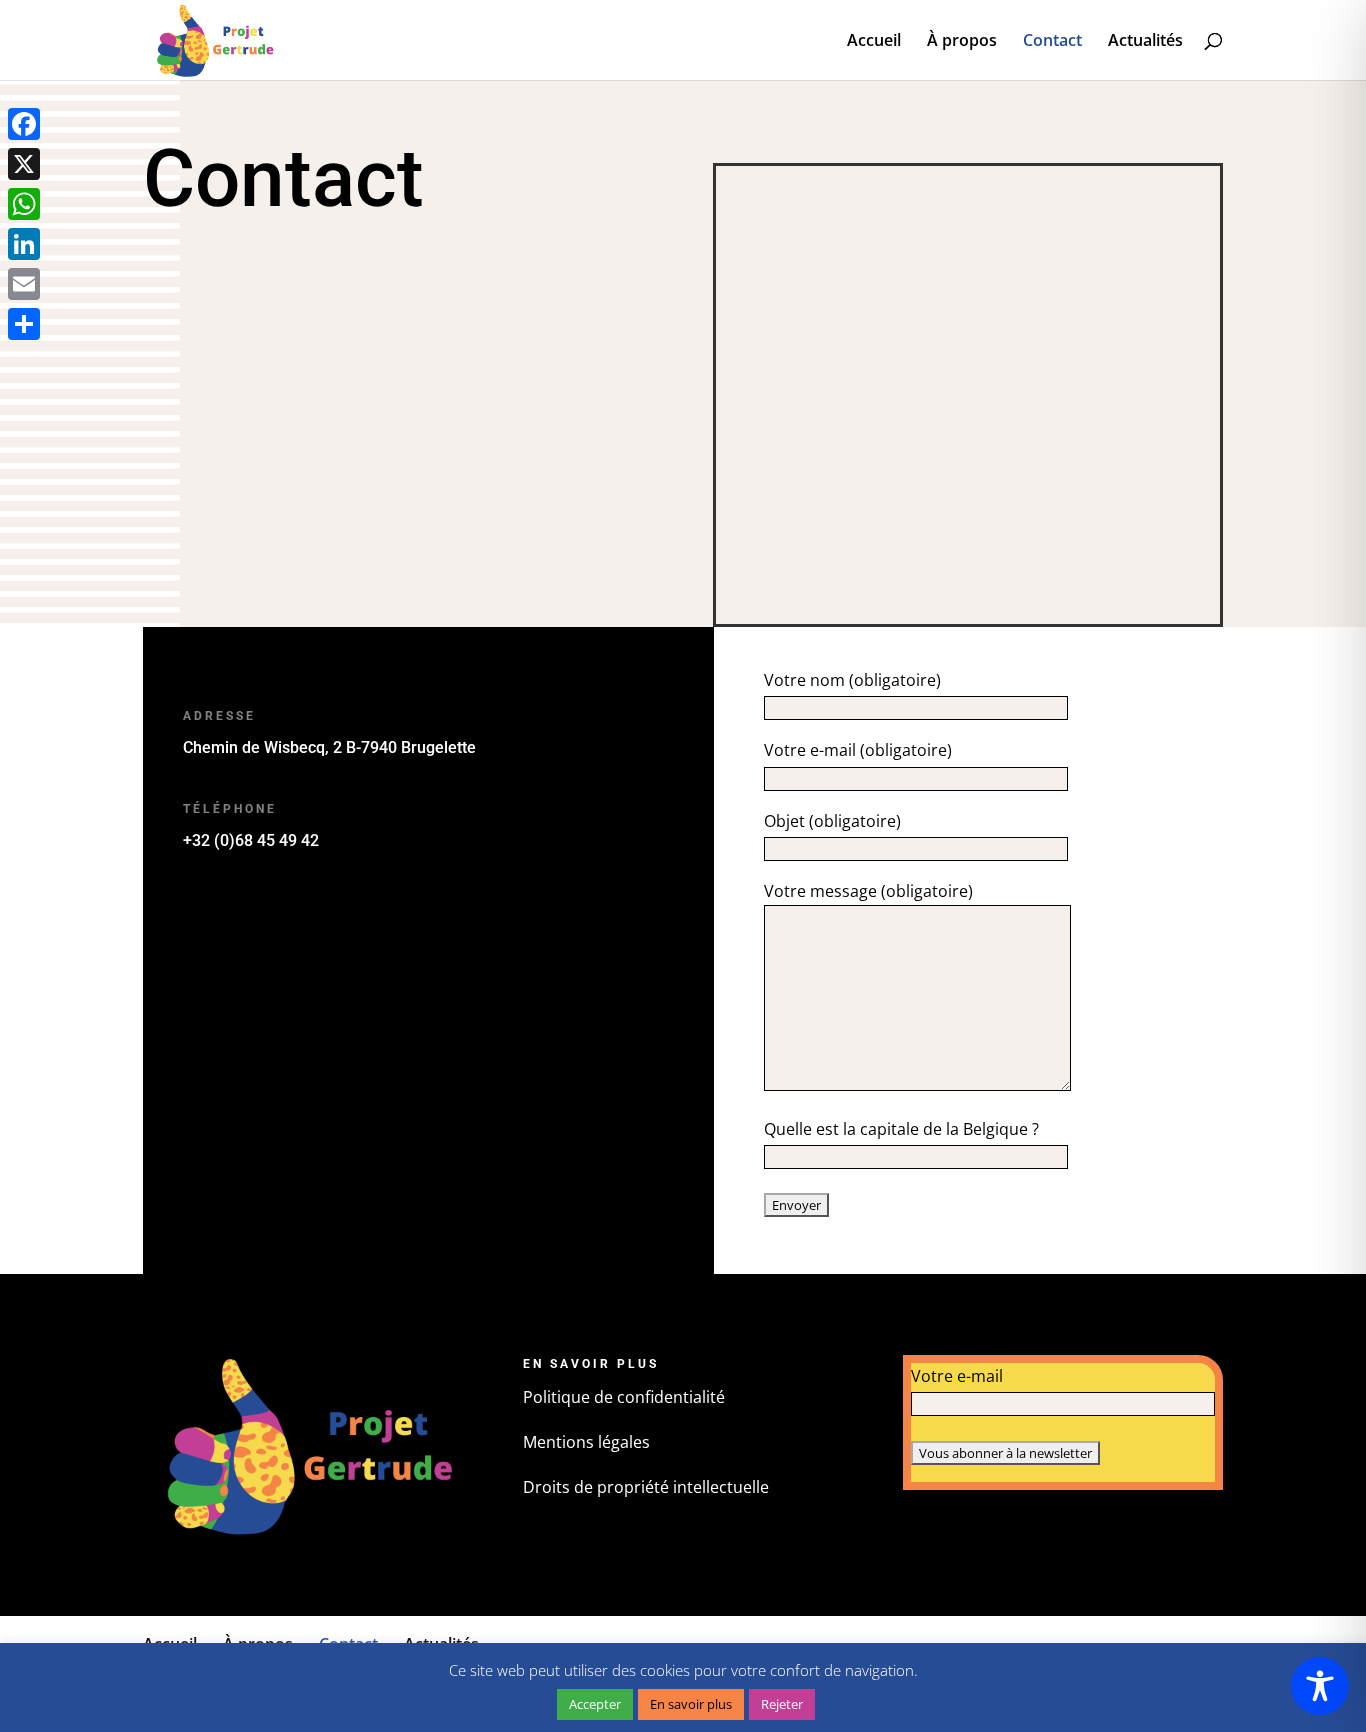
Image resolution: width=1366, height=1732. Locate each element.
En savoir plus (691, 1704)
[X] (24, 164)
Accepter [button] (595, 1704)
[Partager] (24, 324)
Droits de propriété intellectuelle (646, 1487)
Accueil (874, 42)
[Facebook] (24, 124)
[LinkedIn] (24, 244)
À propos (962, 42)
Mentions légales (586, 1442)
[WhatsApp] (24, 204)
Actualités (1145, 42)
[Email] (24, 284)
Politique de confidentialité (624, 1397)
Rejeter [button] (782, 1704)
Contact (1052, 42)
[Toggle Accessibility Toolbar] (1320, 1686)
